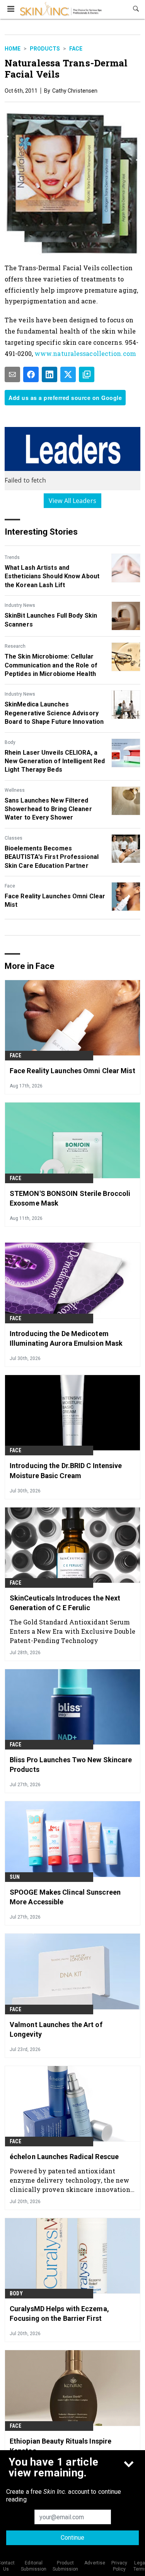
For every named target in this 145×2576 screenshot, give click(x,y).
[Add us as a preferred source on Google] (87, 374)
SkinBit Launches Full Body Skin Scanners (51, 620)
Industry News (20, 605)
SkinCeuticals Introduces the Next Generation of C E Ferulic (65, 1603)
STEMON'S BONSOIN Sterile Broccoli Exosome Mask (70, 1198)
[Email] (12, 374)
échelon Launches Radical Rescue (64, 2157)
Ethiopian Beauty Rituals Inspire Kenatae (61, 2446)
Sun (15, 1877)
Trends (12, 557)
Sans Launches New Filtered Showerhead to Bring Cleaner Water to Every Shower (48, 809)
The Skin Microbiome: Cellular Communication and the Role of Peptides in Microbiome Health (51, 665)
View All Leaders (72, 501)
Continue (72, 2538)
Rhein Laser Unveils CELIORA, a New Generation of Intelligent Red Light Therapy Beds (55, 761)
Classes (14, 838)
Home (13, 49)
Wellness (15, 790)
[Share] (31, 374)
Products (45, 49)
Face (76, 49)
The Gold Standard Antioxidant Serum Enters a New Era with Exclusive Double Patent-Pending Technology (72, 1631)
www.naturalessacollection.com (85, 353)
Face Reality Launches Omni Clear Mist (55, 900)
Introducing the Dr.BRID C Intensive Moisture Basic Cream (66, 1470)
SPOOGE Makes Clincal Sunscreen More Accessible (65, 1897)
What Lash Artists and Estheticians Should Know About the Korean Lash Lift (52, 576)
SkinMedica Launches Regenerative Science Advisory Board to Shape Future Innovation (54, 713)
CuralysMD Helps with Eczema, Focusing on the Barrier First (59, 2313)
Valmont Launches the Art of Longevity (56, 2029)
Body (10, 742)
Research (15, 646)
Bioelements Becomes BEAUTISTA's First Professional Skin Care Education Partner (52, 857)
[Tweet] (68, 374)
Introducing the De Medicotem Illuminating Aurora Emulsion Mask (66, 1338)
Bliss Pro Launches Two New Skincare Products (71, 1765)
